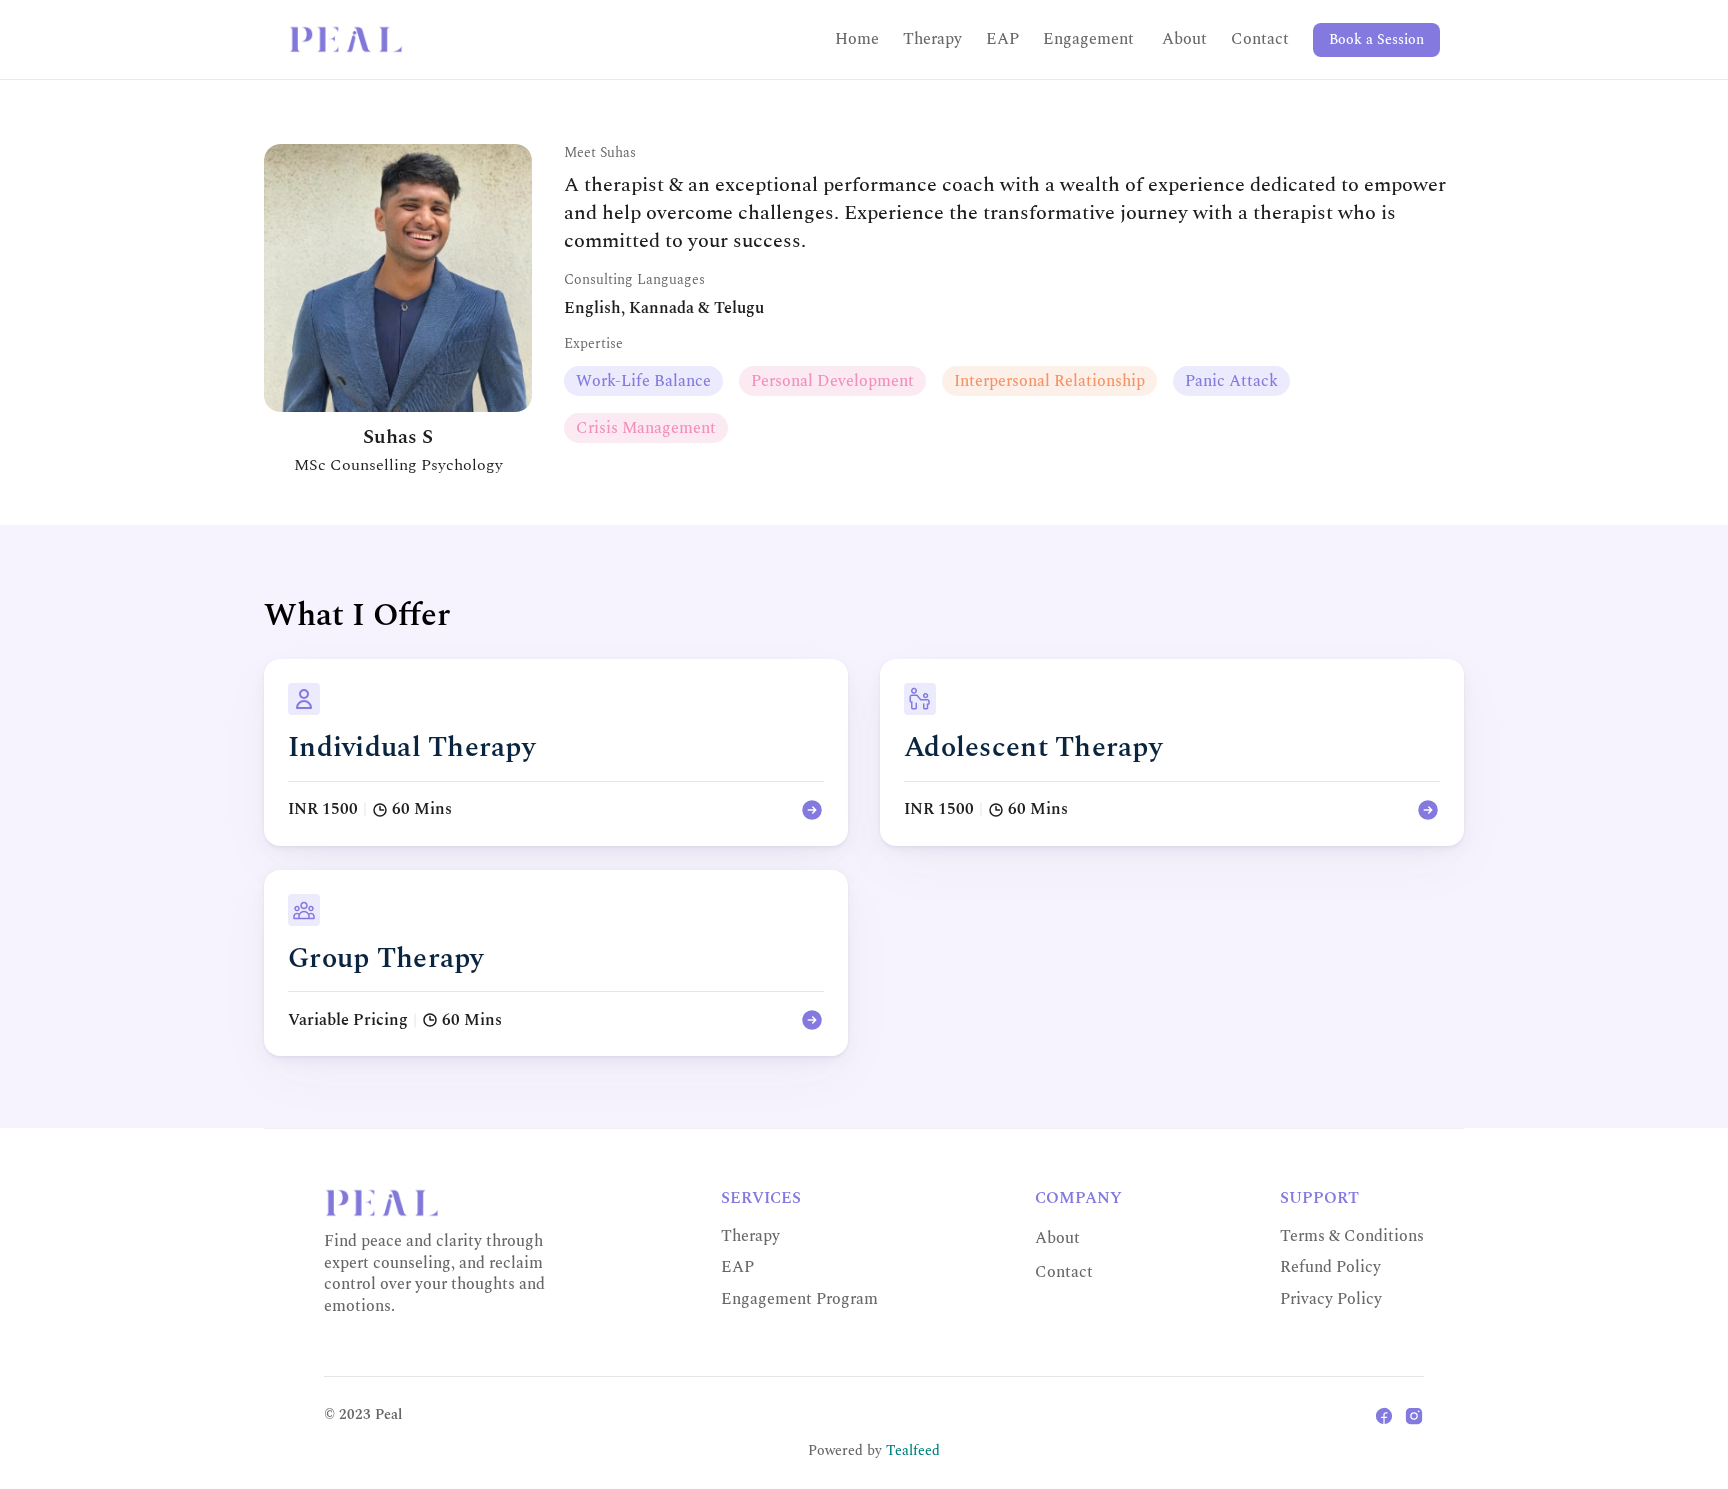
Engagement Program (799, 1299)
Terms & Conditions (1352, 1236)
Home (857, 39)
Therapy (932, 39)
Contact (1260, 39)
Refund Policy (1330, 1267)
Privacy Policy (1331, 1299)
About (1184, 39)
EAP (1002, 39)
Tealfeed (913, 1450)
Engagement (1090, 39)
